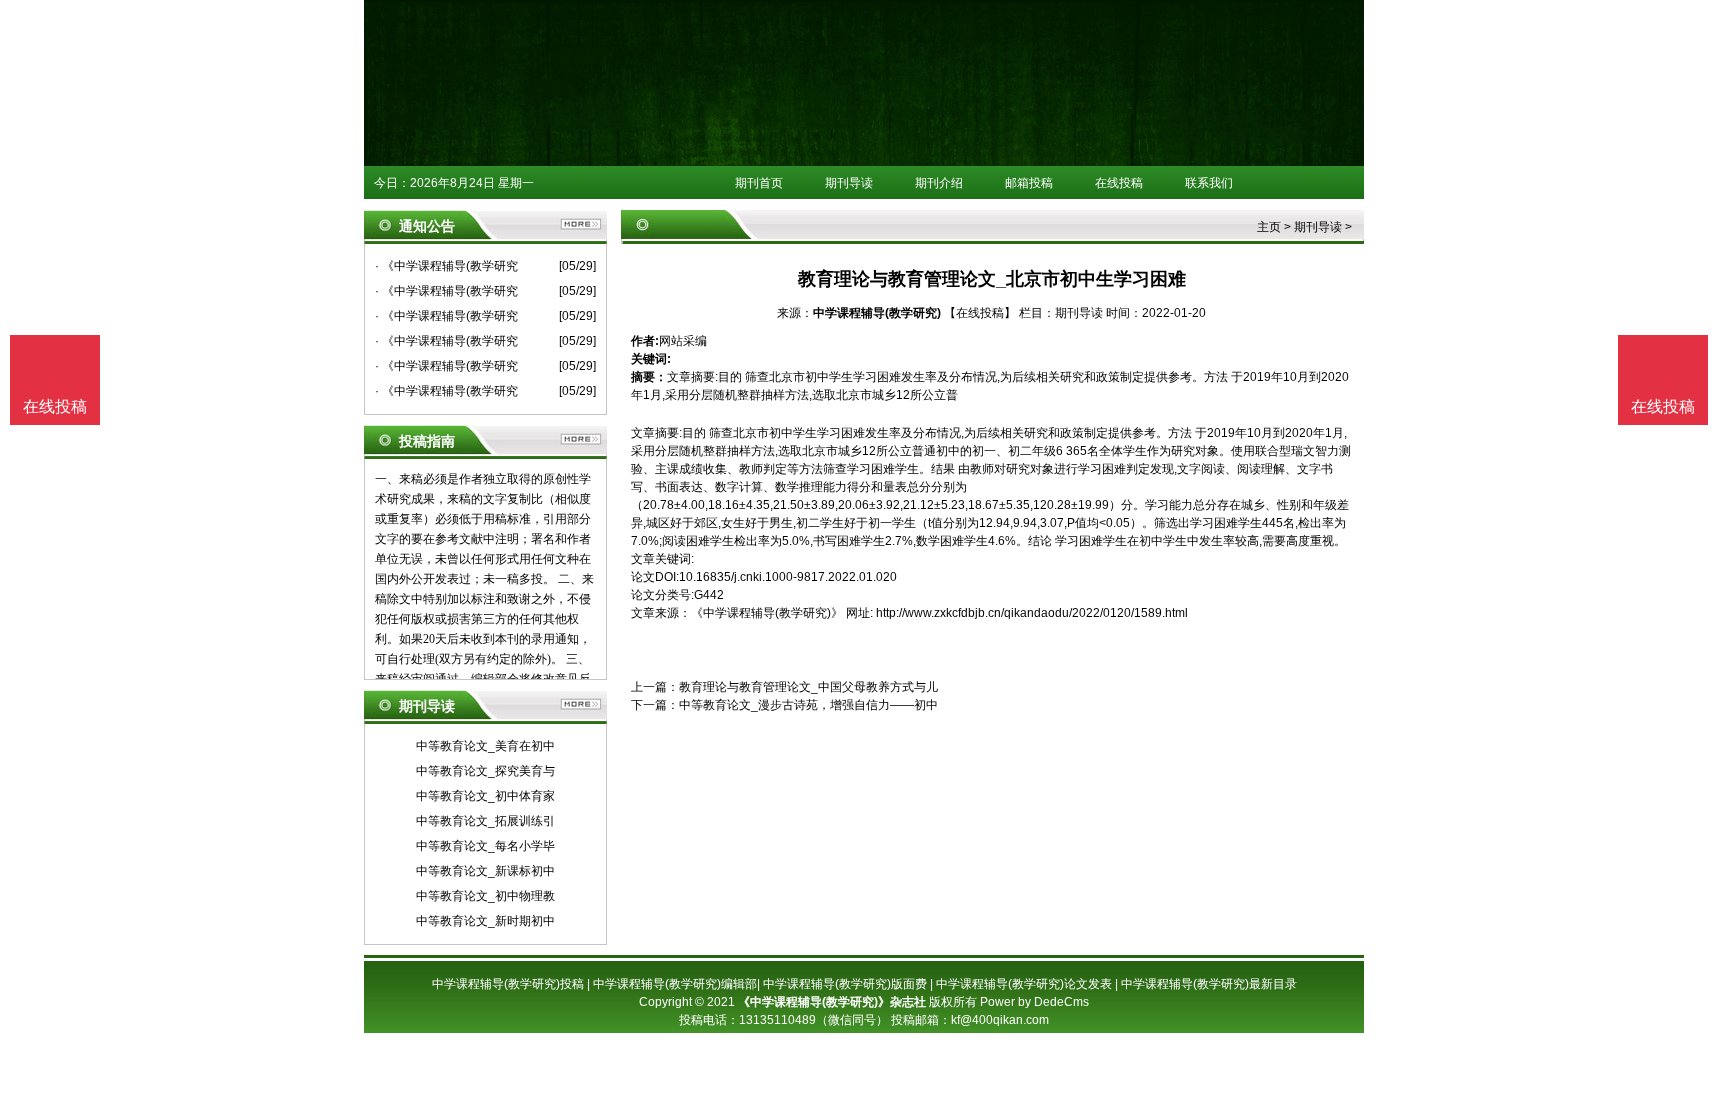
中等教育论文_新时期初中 (485, 921)
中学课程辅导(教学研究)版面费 (845, 984)
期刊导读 (849, 183)
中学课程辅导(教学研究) (877, 313)
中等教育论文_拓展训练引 (485, 821)
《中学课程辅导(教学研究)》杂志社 (832, 1002)
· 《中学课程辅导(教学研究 (446, 266)
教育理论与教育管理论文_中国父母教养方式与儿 (808, 687)
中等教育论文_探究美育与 (485, 771)
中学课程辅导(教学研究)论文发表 (1024, 984)
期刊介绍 (939, 183)
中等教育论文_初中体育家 (485, 796)
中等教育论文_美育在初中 (485, 746)
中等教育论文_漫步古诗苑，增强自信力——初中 (808, 705)
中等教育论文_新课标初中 (485, 871)
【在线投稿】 (980, 313)
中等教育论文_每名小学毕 (485, 846)
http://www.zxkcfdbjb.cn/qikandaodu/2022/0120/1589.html (1032, 613)
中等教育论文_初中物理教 (485, 896)
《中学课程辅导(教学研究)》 (767, 613)
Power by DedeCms (1034, 1002)
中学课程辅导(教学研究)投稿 (508, 984)
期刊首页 (759, 183)
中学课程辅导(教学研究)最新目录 (1209, 984)
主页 (1269, 227)
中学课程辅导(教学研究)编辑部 (675, 984)
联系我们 (1209, 183)
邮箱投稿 (1029, 183)
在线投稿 (1119, 183)
